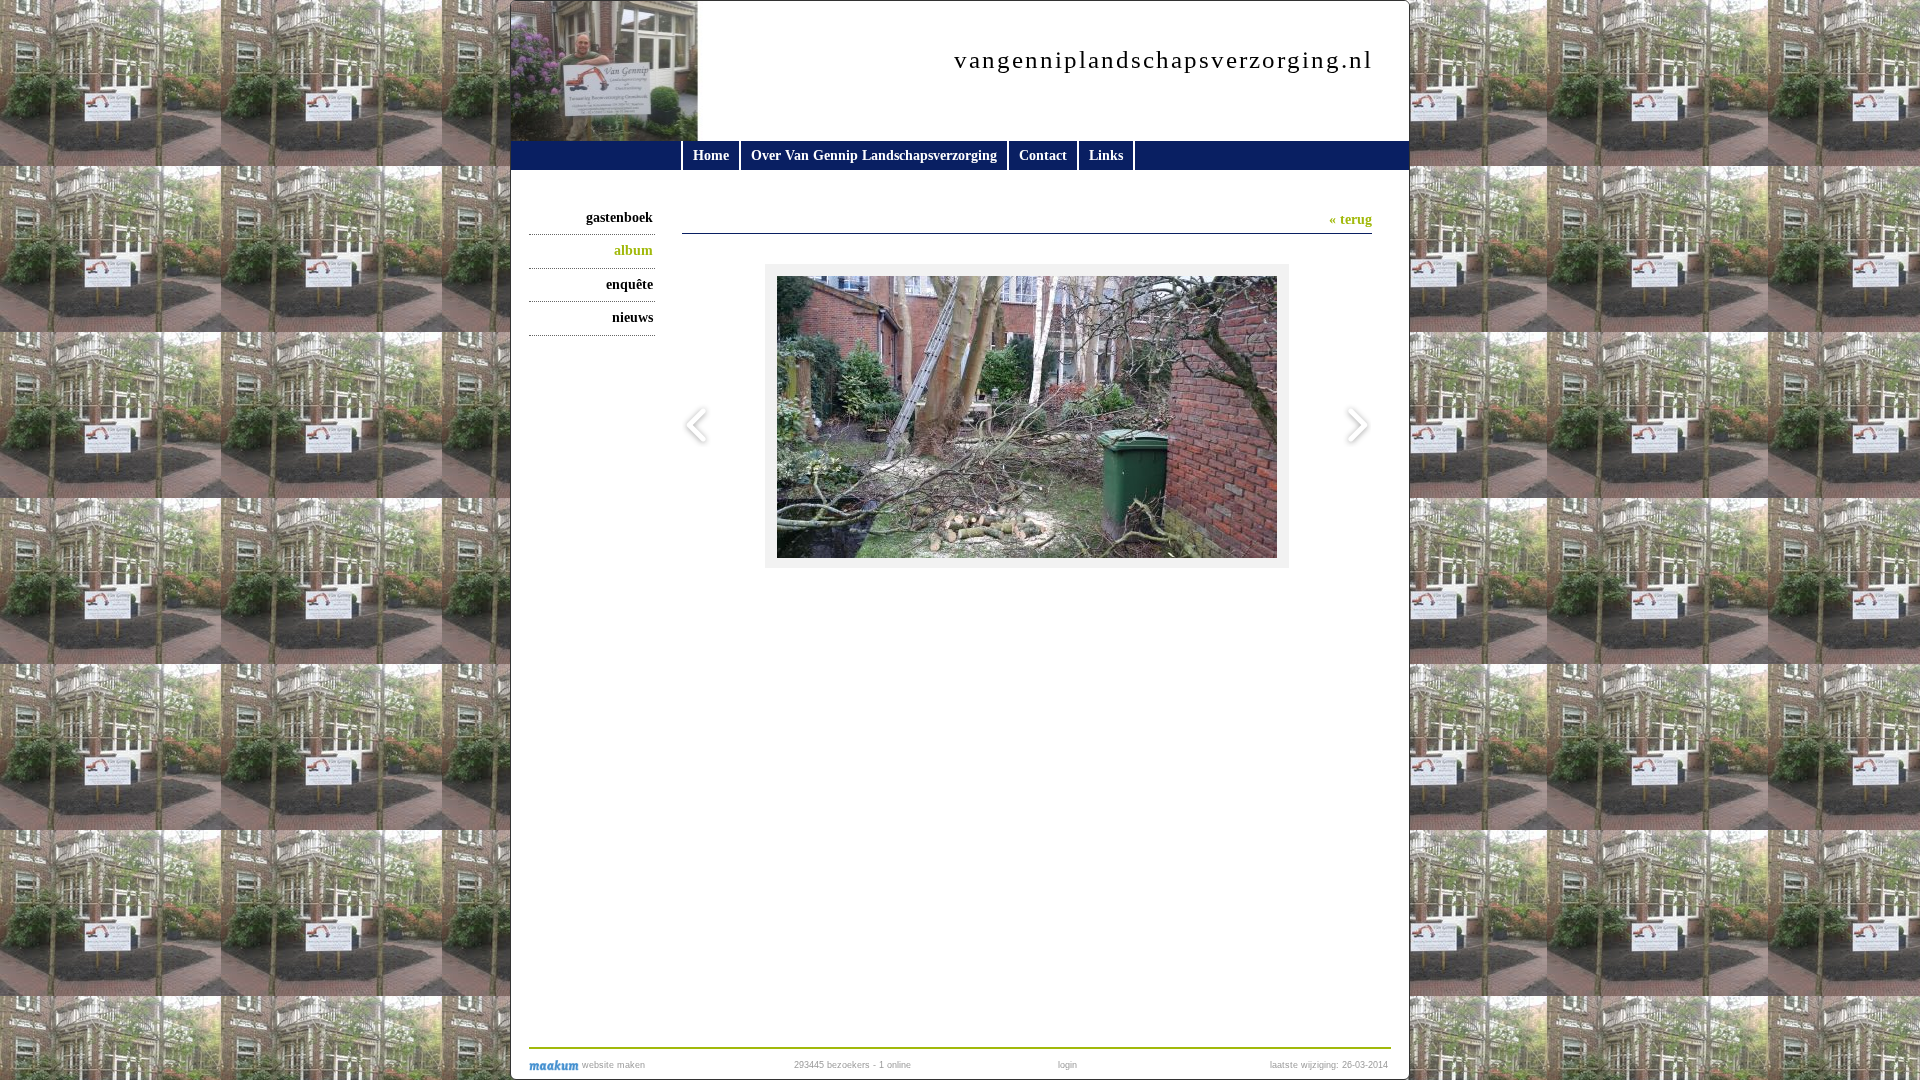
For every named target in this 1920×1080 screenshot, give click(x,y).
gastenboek (619, 217)
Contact (1043, 155)
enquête (629, 284)
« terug (1350, 219)
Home (711, 155)
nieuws (632, 317)
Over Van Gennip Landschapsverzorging (874, 155)
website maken (612, 1065)
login (1067, 1065)
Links (1106, 155)
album (633, 250)
